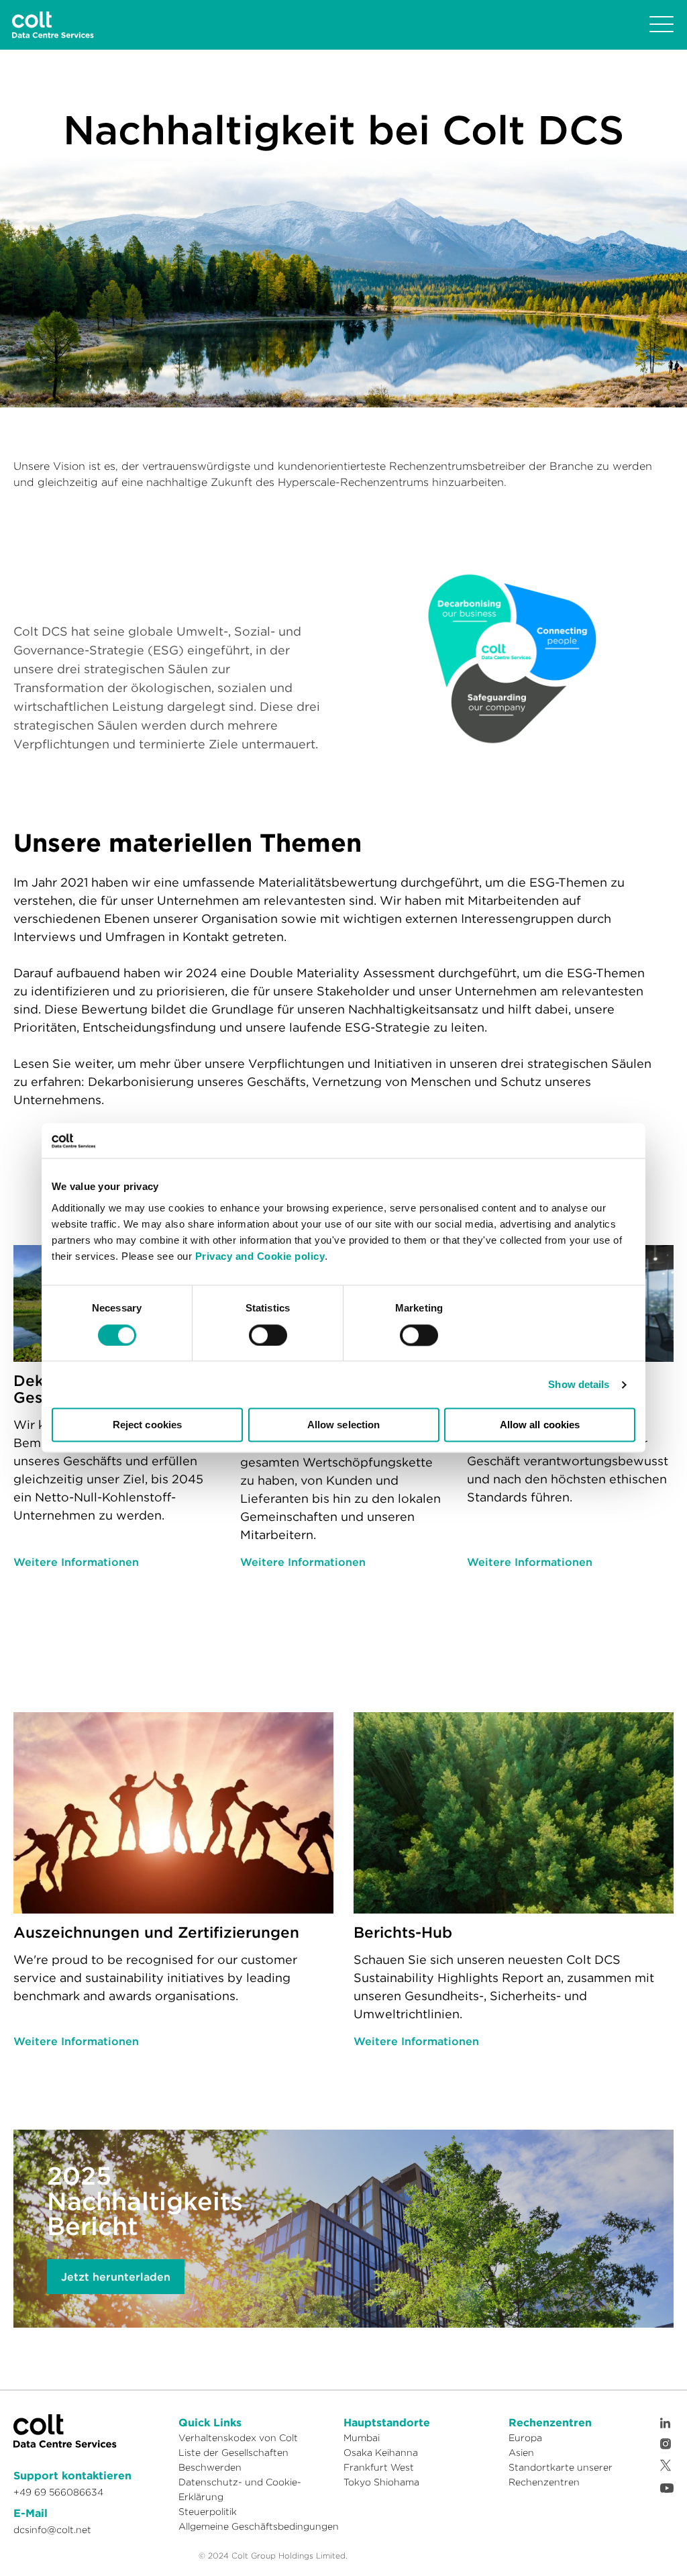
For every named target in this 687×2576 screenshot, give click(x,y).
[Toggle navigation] (662, 25)
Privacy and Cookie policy (260, 1256)
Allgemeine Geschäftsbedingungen (259, 2526)
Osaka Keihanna (381, 2453)
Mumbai (362, 2438)
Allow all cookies (540, 1425)
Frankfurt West (379, 2467)
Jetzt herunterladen (116, 2277)
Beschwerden (210, 2467)
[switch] (268, 1335)
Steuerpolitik (208, 2512)
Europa (525, 2438)
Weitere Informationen (76, 1562)
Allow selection (344, 1425)
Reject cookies (147, 1425)
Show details (579, 1384)
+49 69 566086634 (58, 2492)
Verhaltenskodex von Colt (238, 2438)
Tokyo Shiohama (381, 2482)
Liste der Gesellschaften (233, 2453)
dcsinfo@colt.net (52, 2530)
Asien (521, 2453)
